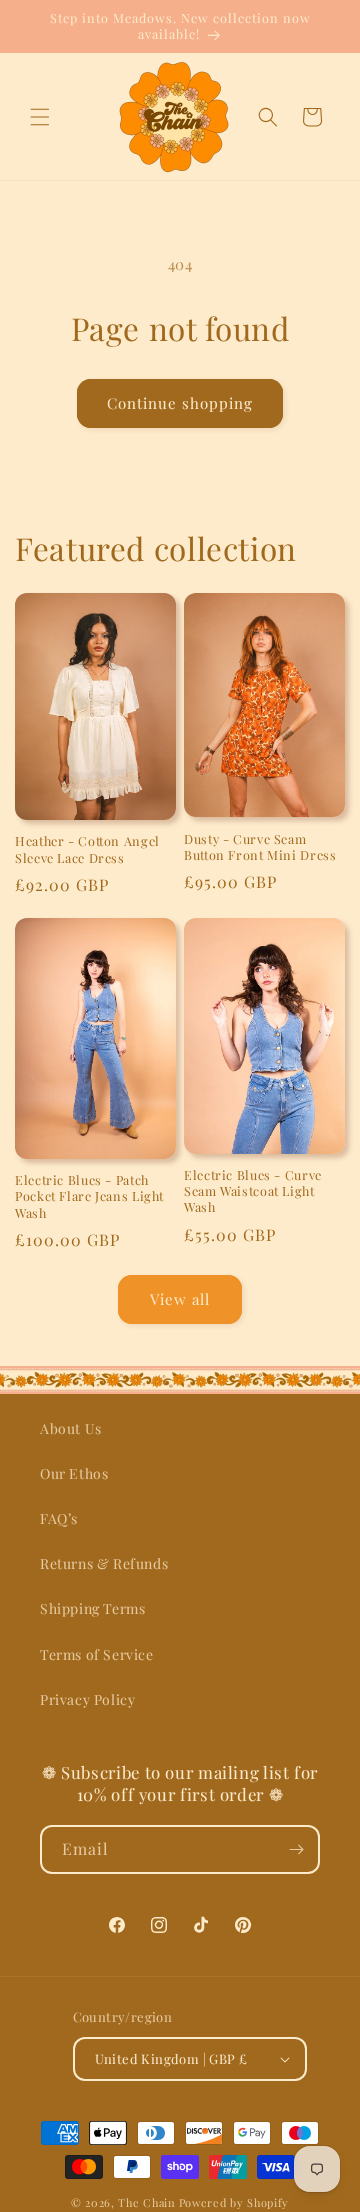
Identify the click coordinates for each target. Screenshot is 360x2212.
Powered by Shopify (234, 2202)
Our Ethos (74, 1473)
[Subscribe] (296, 1849)
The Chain (146, 2202)
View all (180, 1299)
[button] (40, 117)
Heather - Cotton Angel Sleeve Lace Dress (87, 849)
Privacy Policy (87, 1699)
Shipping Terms (92, 1608)
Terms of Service (97, 1654)
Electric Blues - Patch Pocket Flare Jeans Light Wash (89, 1196)
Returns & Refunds (104, 1563)
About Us (71, 1428)
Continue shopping (180, 403)
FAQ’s (59, 1518)
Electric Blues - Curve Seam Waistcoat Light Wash (253, 1191)
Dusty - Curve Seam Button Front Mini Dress (260, 847)
